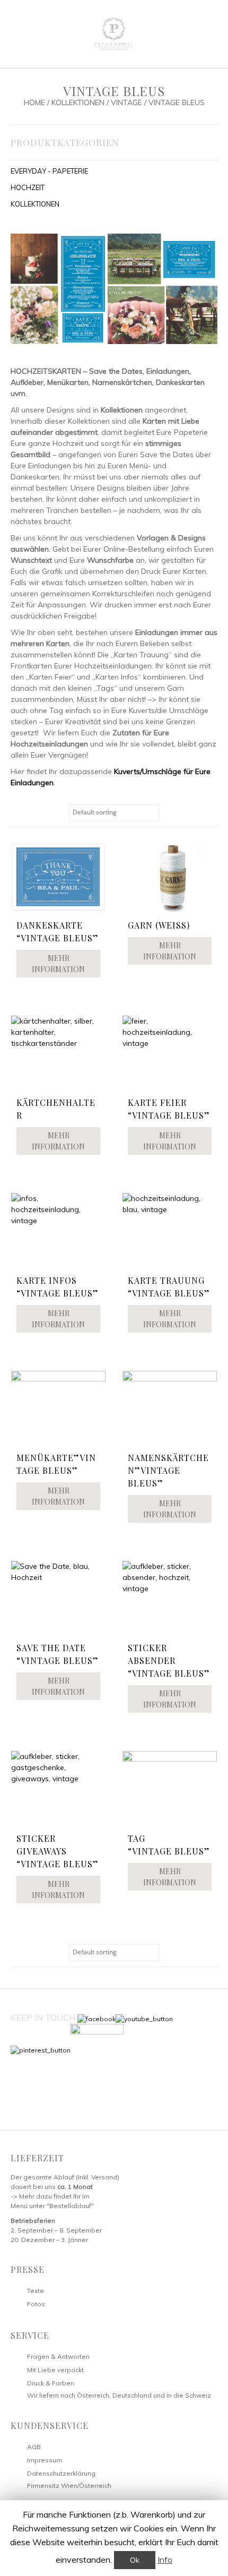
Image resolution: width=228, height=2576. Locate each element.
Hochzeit (28, 187)
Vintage (126, 102)
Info (165, 2560)
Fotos (36, 2304)
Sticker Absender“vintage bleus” (169, 1660)
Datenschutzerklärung (61, 2473)
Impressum (45, 2460)
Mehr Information (58, 964)
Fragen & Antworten (58, 2356)
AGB (34, 2447)
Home (34, 102)
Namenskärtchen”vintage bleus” (168, 1470)
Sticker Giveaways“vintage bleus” (58, 1851)
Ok (135, 2560)
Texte (36, 2291)
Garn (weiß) (159, 925)
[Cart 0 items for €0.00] (204, 33)
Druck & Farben (51, 2383)
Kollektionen (78, 102)
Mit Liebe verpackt (55, 2370)
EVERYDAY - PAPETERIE (49, 171)
